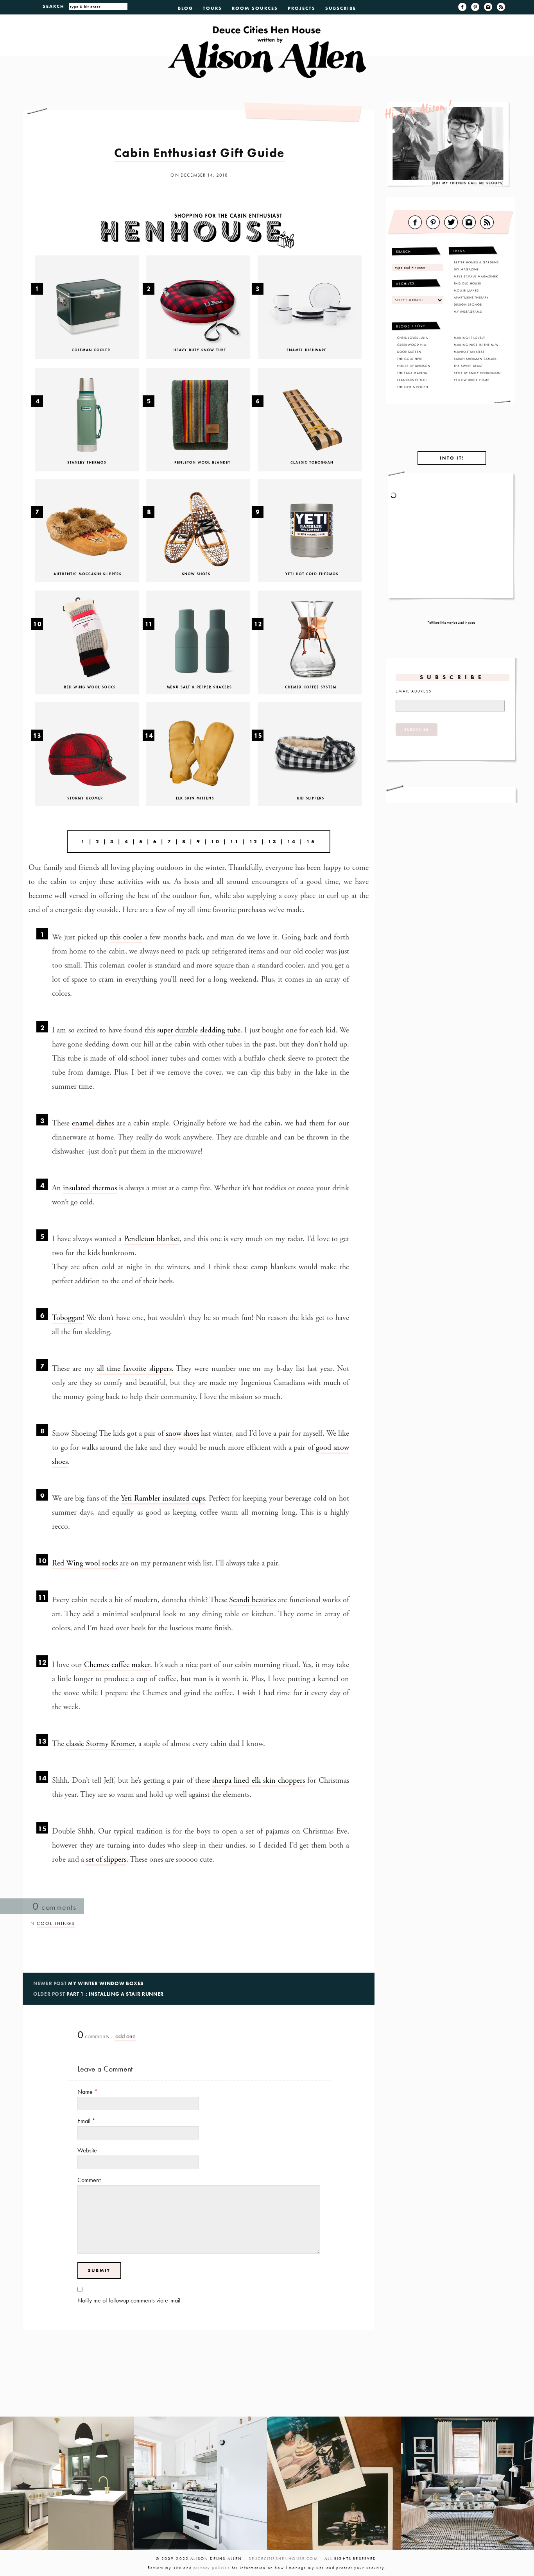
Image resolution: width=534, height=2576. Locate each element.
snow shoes (182, 1434)
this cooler (126, 937)
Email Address (414, 691)
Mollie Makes (466, 290)
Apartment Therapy (471, 297)
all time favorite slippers (134, 1369)
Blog (185, 8)
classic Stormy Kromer (100, 1744)
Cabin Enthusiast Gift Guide (200, 153)
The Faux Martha (412, 373)
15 (42, 1829)
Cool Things (56, 1923)
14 (42, 1778)
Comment (89, 2180)
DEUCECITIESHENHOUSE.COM (283, 2559)
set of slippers (106, 1860)
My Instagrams (468, 311)
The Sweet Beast (468, 366)
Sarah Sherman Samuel (475, 359)
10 (216, 842)
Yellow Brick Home (472, 380)
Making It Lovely (469, 338)
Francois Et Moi (412, 380)
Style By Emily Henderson (477, 373)
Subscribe (341, 8)
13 (42, 1741)
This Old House (468, 283)
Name (88, 2092)
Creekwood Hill (412, 345)
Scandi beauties (252, 1600)
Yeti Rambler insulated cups (163, 1498)
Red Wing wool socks (85, 1563)
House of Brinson (414, 366)
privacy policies (212, 2568)
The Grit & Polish (413, 387)
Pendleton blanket (152, 1239)
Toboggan (67, 1318)
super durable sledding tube (199, 1030)
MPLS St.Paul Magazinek (476, 276)
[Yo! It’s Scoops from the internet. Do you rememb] (67, 2483)
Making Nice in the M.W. (477, 345)
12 (254, 842)
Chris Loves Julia (413, 338)
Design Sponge (468, 304)
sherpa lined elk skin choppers (258, 1781)
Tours (212, 8)
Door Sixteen (409, 352)
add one (125, 2036)
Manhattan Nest (469, 352)
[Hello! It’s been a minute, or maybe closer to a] (201, 2483)
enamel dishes (93, 1123)
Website (87, 2150)
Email (86, 2121)
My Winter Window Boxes (106, 1983)
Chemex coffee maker (117, 1665)
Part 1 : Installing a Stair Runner (115, 1994)
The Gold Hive (410, 359)
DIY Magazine (466, 269)
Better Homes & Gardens (476, 262)
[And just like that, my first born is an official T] (334, 2483)
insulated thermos (90, 1188)
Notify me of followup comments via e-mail (129, 2300)
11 (235, 842)
